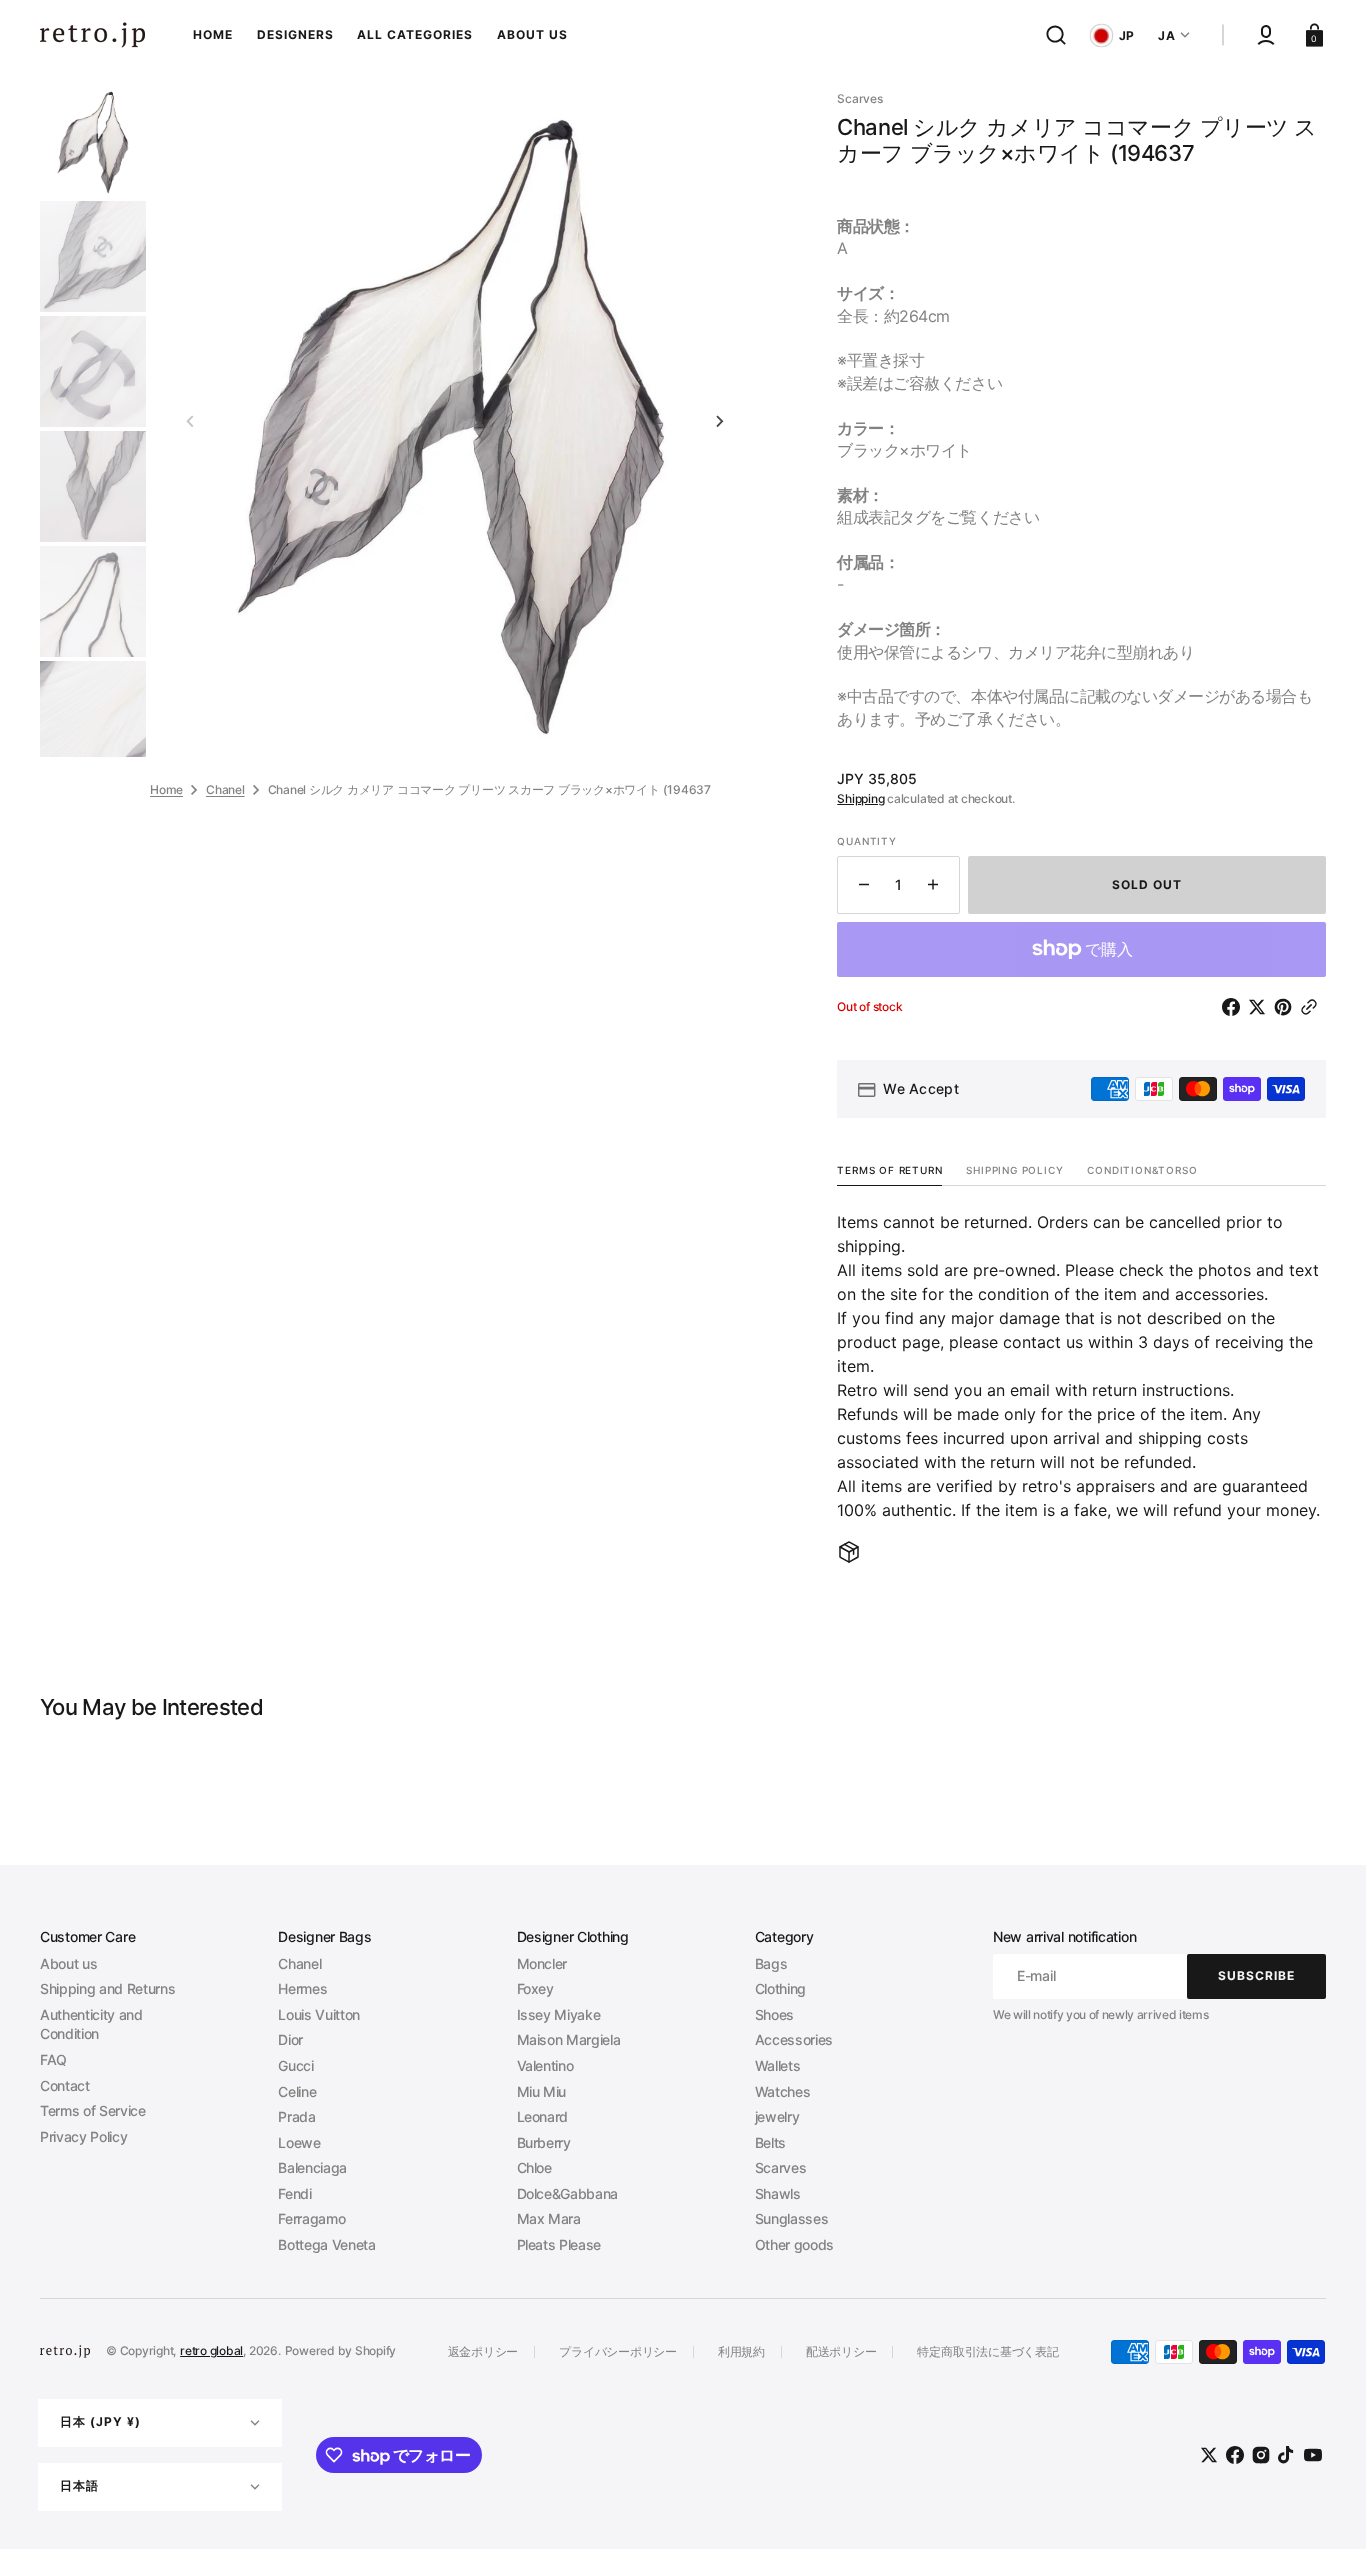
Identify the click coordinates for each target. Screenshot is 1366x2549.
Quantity (866, 841)
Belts (770, 2142)
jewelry (777, 2116)
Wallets (778, 2065)
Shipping (860, 798)
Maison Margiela (569, 2039)
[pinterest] (1287, 1007)
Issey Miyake (559, 2014)
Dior (290, 2039)
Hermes (302, 1988)
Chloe (534, 2167)
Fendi (294, 2193)
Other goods (794, 2244)
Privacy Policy (83, 2136)
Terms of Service (93, 2110)
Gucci (295, 2065)
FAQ (53, 2059)
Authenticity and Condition (91, 2024)
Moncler (542, 1963)
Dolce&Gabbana (568, 2193)
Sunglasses (792, 2218)
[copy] (1313, 1007)
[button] (1056, 35)
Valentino (545, 2065)
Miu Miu (542, 2091)
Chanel (225, 788)
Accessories (794, 2039)
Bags (771, 1963)
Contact (65, 2085)
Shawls (778, 2193)
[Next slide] (720, 422)
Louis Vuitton (319, 2014)
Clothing (780, 1988)
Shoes (774, 2014)
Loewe (299, 2142)
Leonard (543, 2116)
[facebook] (1235, 1007)
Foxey (535, 1988)
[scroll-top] (1323, 2506)
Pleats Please (559, 2244)
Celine (297, 2091)
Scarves (781, 2167)
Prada (296, 2116)
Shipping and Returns (107, 1988)
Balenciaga (312, 2167)
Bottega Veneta (326, 2244)
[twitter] (1261, 1007)
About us (68, 1963)
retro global (211, 2350)
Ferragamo (311, 2218)
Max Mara (549, 2218)
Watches (783, 2091)
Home (166, 788)
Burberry (544, 2142)
